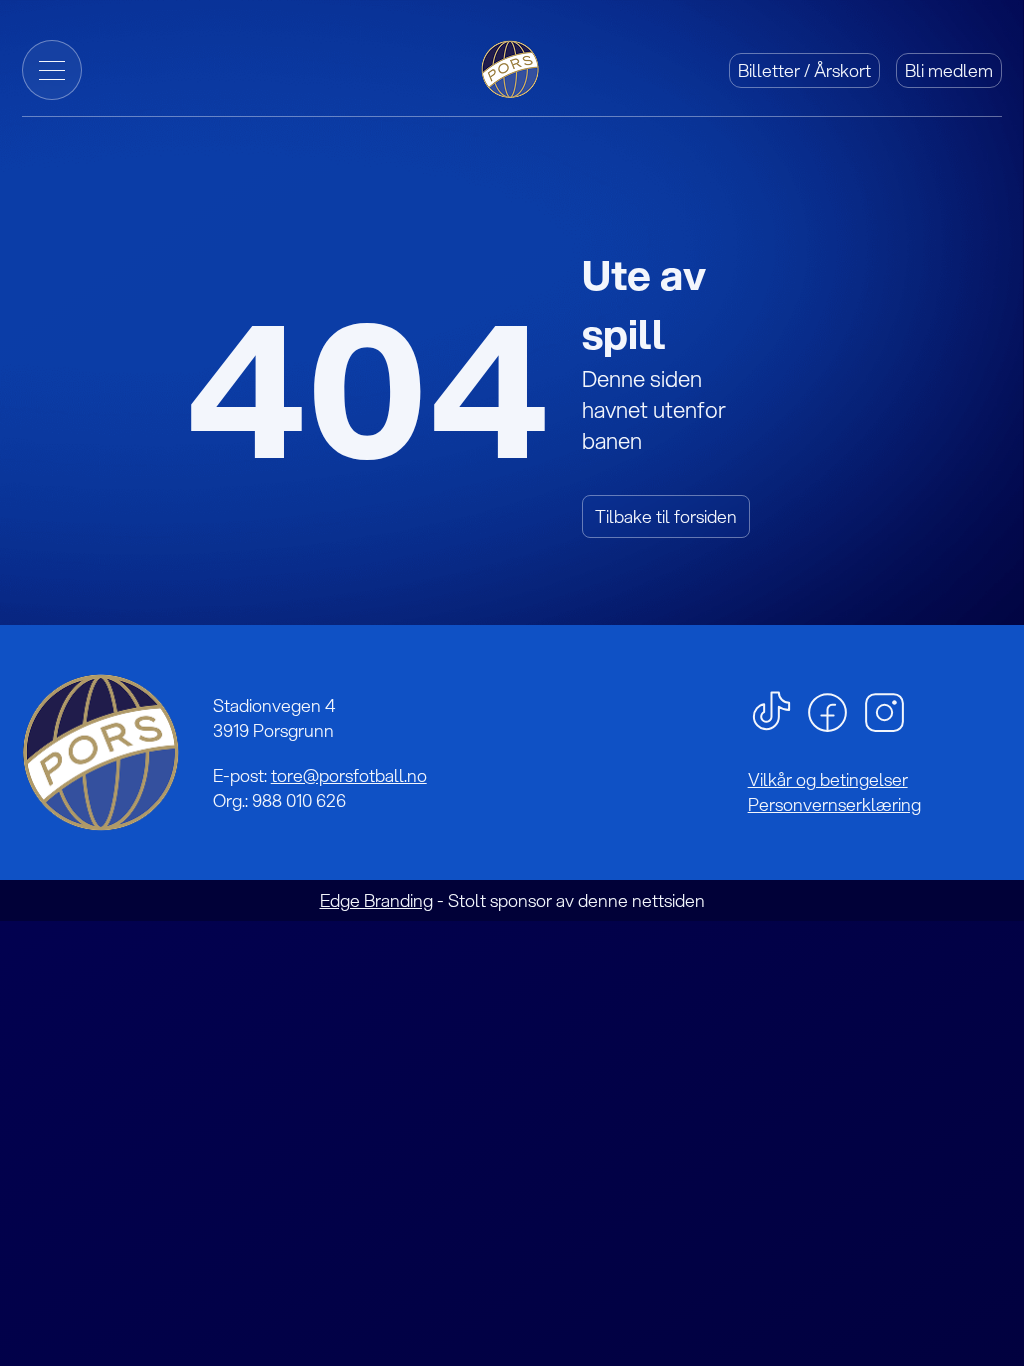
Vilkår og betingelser (828, 779)
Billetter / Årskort (804, 70)
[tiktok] (771, 709)
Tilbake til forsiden (666, 516)
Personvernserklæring (834, 804)
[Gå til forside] (512, 67)
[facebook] (827, 710)
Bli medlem (949, 70)
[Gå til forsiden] (101, 752)
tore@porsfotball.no (349, 775)
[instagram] (884, 710)
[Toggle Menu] (52, 70)
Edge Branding (376, 900)
